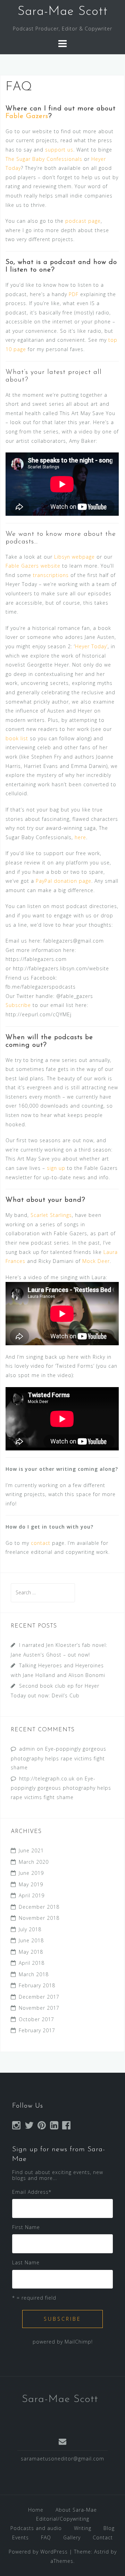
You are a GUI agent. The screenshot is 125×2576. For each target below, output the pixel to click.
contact (41, 1543)
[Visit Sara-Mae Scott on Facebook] (66, 2127)
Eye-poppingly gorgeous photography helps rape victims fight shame (59, 1758)
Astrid (102, 2552)
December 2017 (39, 1997)
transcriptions (51, 575)
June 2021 (31, 1850)
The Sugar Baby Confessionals (44, 159)
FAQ (46, 2537)
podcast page (83, 221)
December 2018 (39, 1907)
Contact (103, 2537)
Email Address (32, 2192)
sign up (56, 1168)
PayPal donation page (64, 881)
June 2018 (31, 1940)
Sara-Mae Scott (62, 12)
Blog (109, 2528)
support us (59, 150)
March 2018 (34, 1974)
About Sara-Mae (76, 2510)
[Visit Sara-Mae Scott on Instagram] (16, 2127)
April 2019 (32, 1895)
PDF (74, 294)
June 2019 (31, 1873)
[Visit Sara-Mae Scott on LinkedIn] (54, 2127)
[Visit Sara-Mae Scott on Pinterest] (42, 2127)
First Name (26, 2227)
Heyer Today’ (91, 646)
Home (36, 2510)
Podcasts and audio (36, 2528)
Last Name (26, 2262)
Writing (83, 2528)
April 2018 (32, 1963)
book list (17, 738)
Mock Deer (96, 1261)
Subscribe (18, 1005)
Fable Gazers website (33, 566)
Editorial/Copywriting (63, 2519)
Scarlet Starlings (51, 1215)
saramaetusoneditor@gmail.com (62, 2459)
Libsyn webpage (74, 557)
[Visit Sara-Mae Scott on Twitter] (29, 2127)
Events (20, 2537)
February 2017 (37, 2030)
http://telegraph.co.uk (47, 1779)
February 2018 (37, 1985)
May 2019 (31, 1884)
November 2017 (39, 2008)
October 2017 (36, 2019)
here (80, 837)
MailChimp (78, 2342)
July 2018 (30, 1929)
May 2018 (31, 1952)
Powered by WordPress (38, 2552)
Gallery (72, 2537)
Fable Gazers (27, 116)
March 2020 (34, 1862)
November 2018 (39, 1918)
